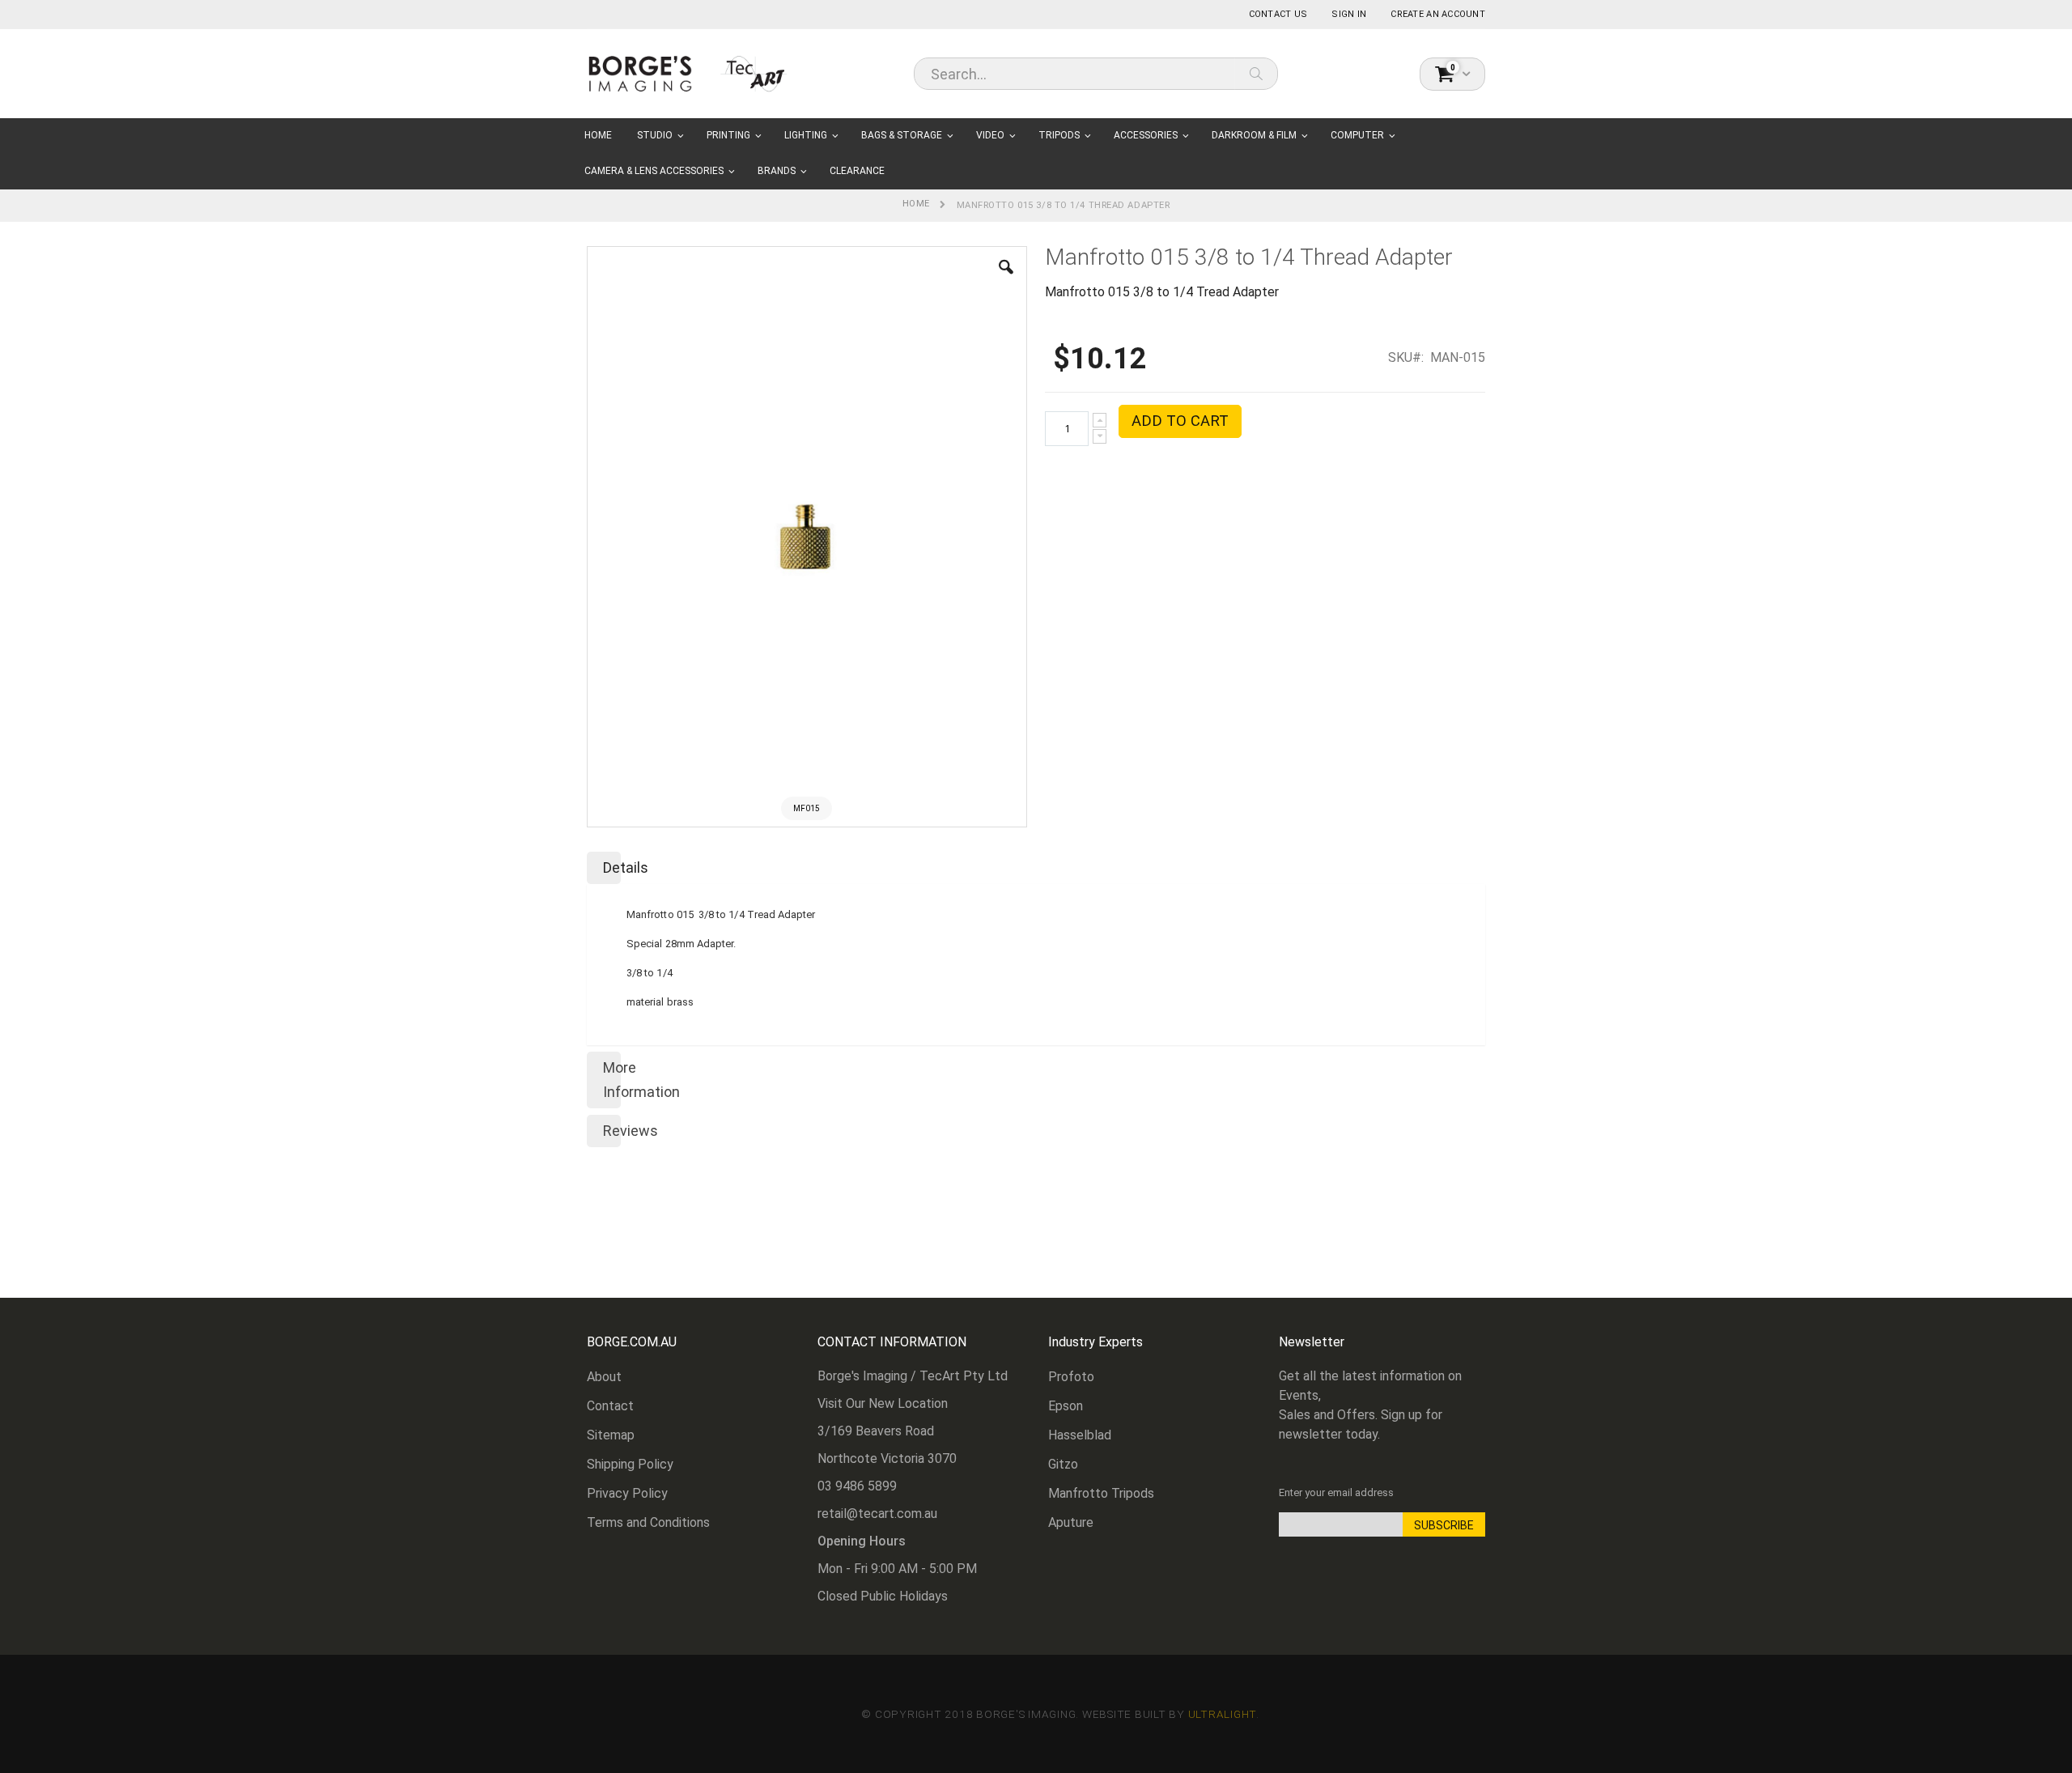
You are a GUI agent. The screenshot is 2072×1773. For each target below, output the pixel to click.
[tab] (1036, 865)
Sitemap (611, 1435)
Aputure (1071, 1522)
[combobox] (1096, 74)
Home (916, 204)
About (604, 1377)
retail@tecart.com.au (877, 1514)
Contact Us (1278, 14)
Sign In (1349, 14)
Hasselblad (1080, 1435)
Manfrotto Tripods (1101, 1493)
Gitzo (1063, 1464)
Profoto (1071, 1377)
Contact (610, 1406)
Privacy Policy (627, 1493)
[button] (1006, 279)
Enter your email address (1336, 1492)
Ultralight (1223, 1714)
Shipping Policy (630, 1464)
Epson (1066, 1406)
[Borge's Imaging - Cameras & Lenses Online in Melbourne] (688, 73)
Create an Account (1438, 14)
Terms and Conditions (648, 1522)
